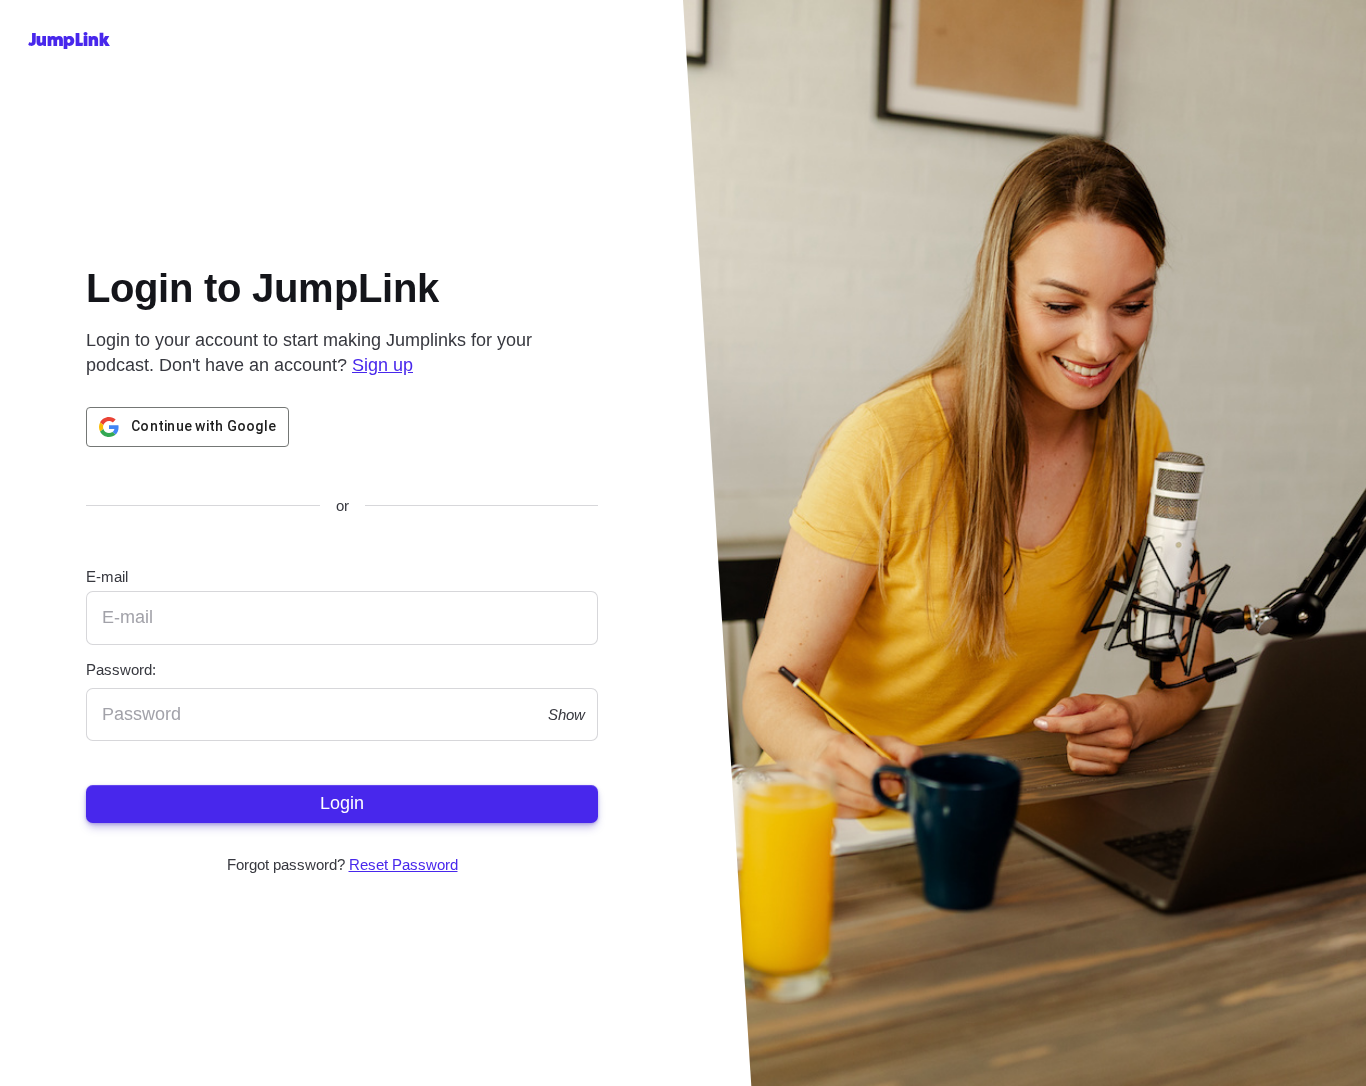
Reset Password (402, 864)
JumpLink (69, 40)
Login (342, 802)
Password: (121, 668)
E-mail (107, 576)
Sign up (382, 366)
